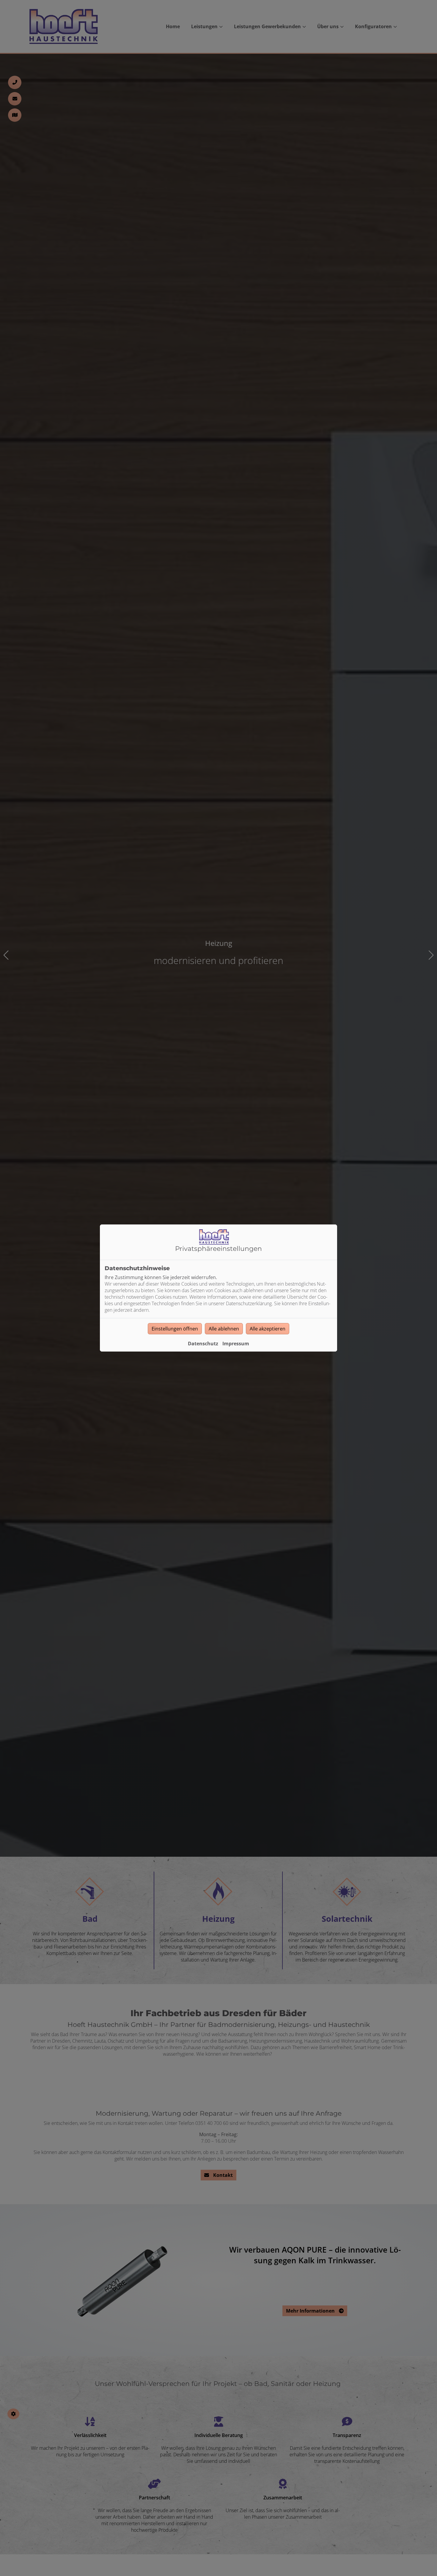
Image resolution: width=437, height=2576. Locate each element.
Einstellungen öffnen (175, 1329)
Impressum (236, 1344)
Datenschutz (203, 1344)
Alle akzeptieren (268, 1329)
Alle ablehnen (224, 1329)
